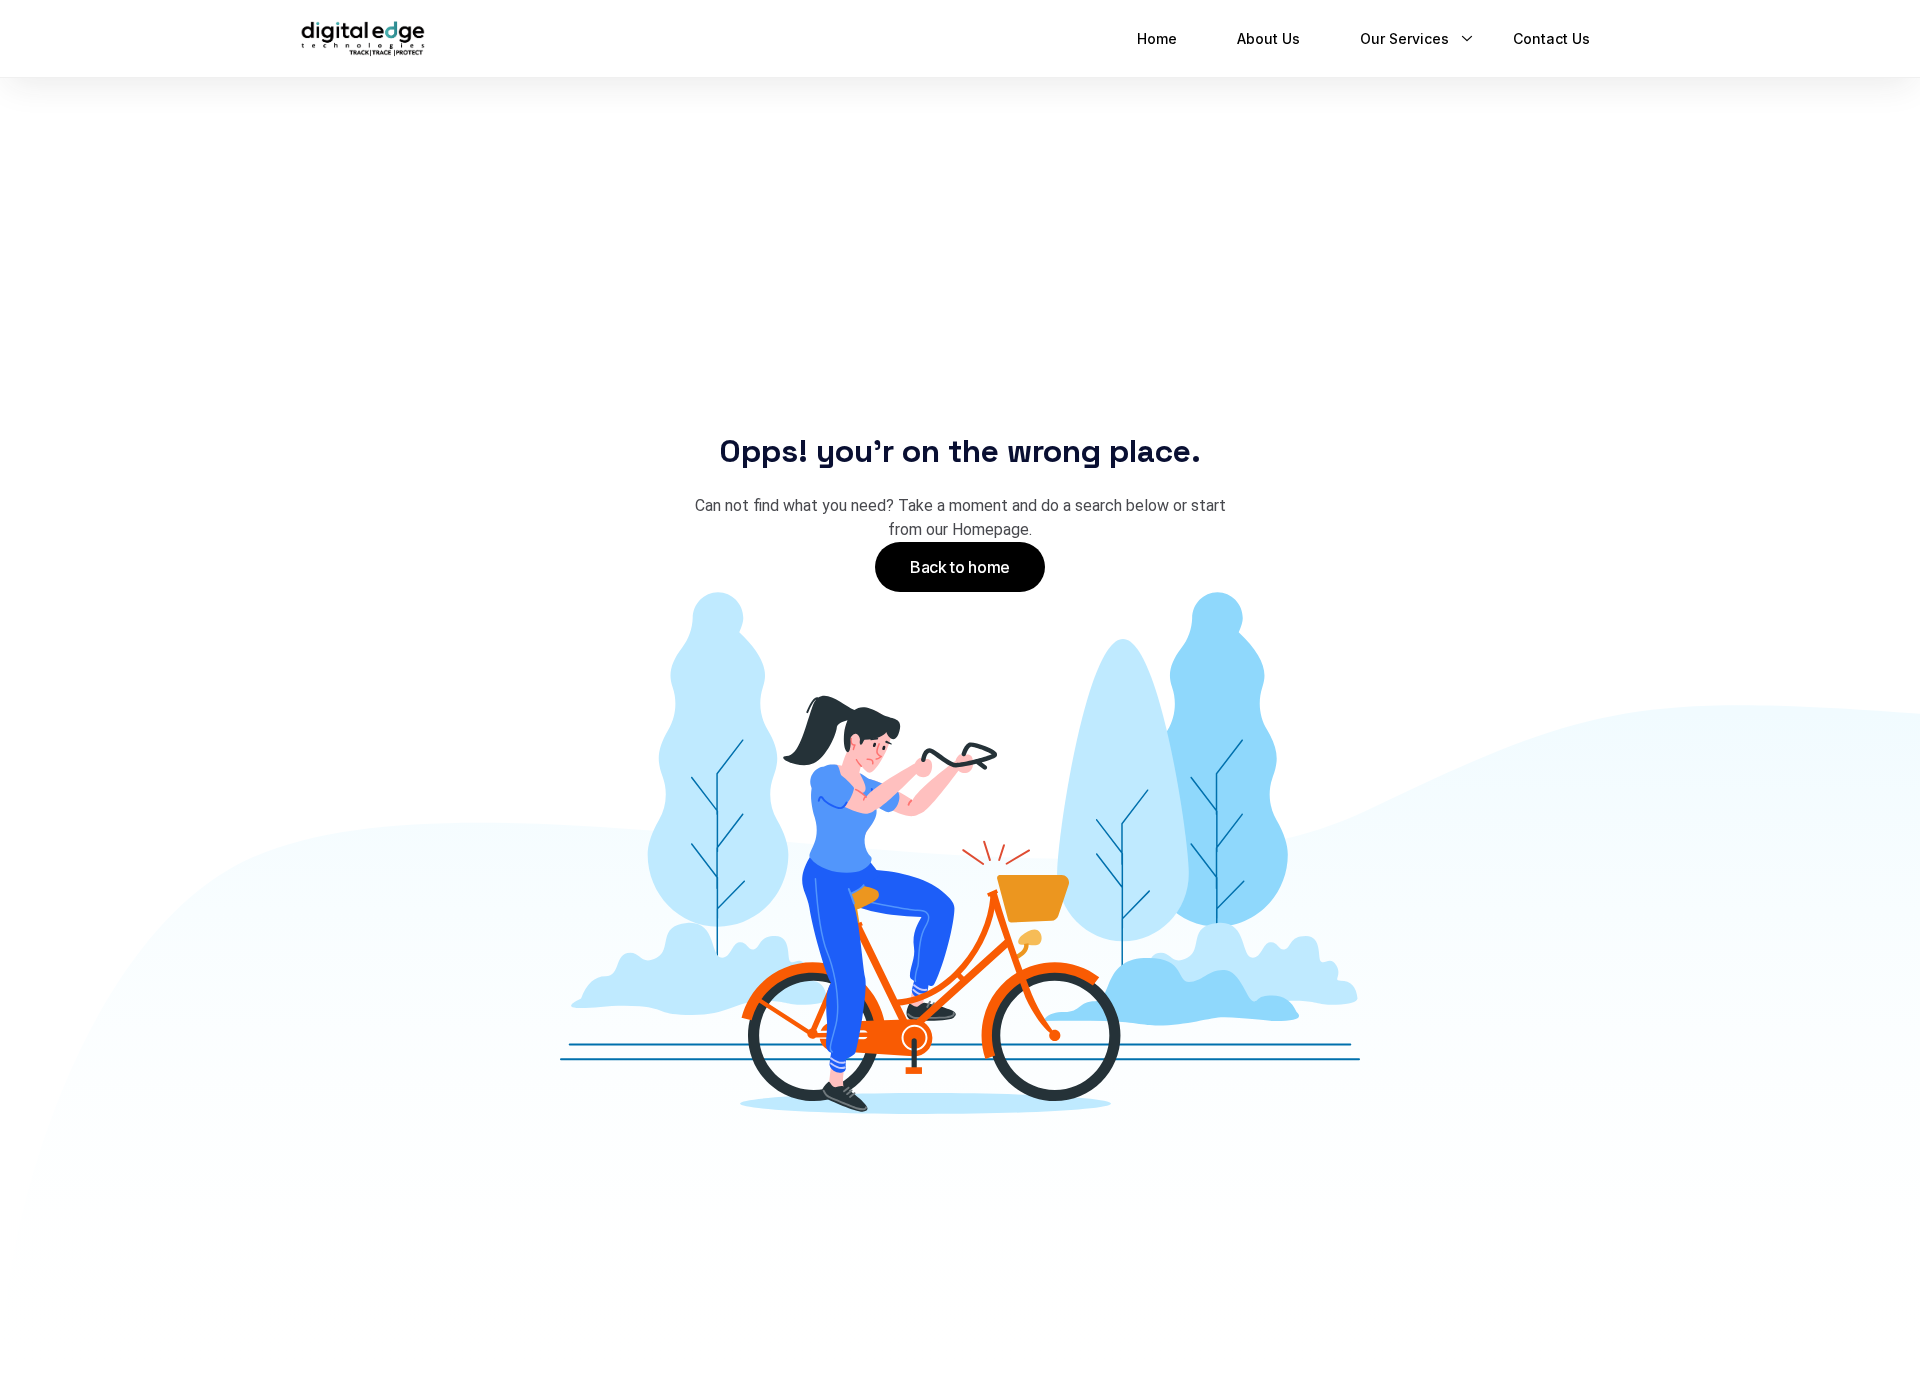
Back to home (960, 567)
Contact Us (1551, 38)
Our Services (1404, 38)
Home (1157, 38)
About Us (1268, 38)
